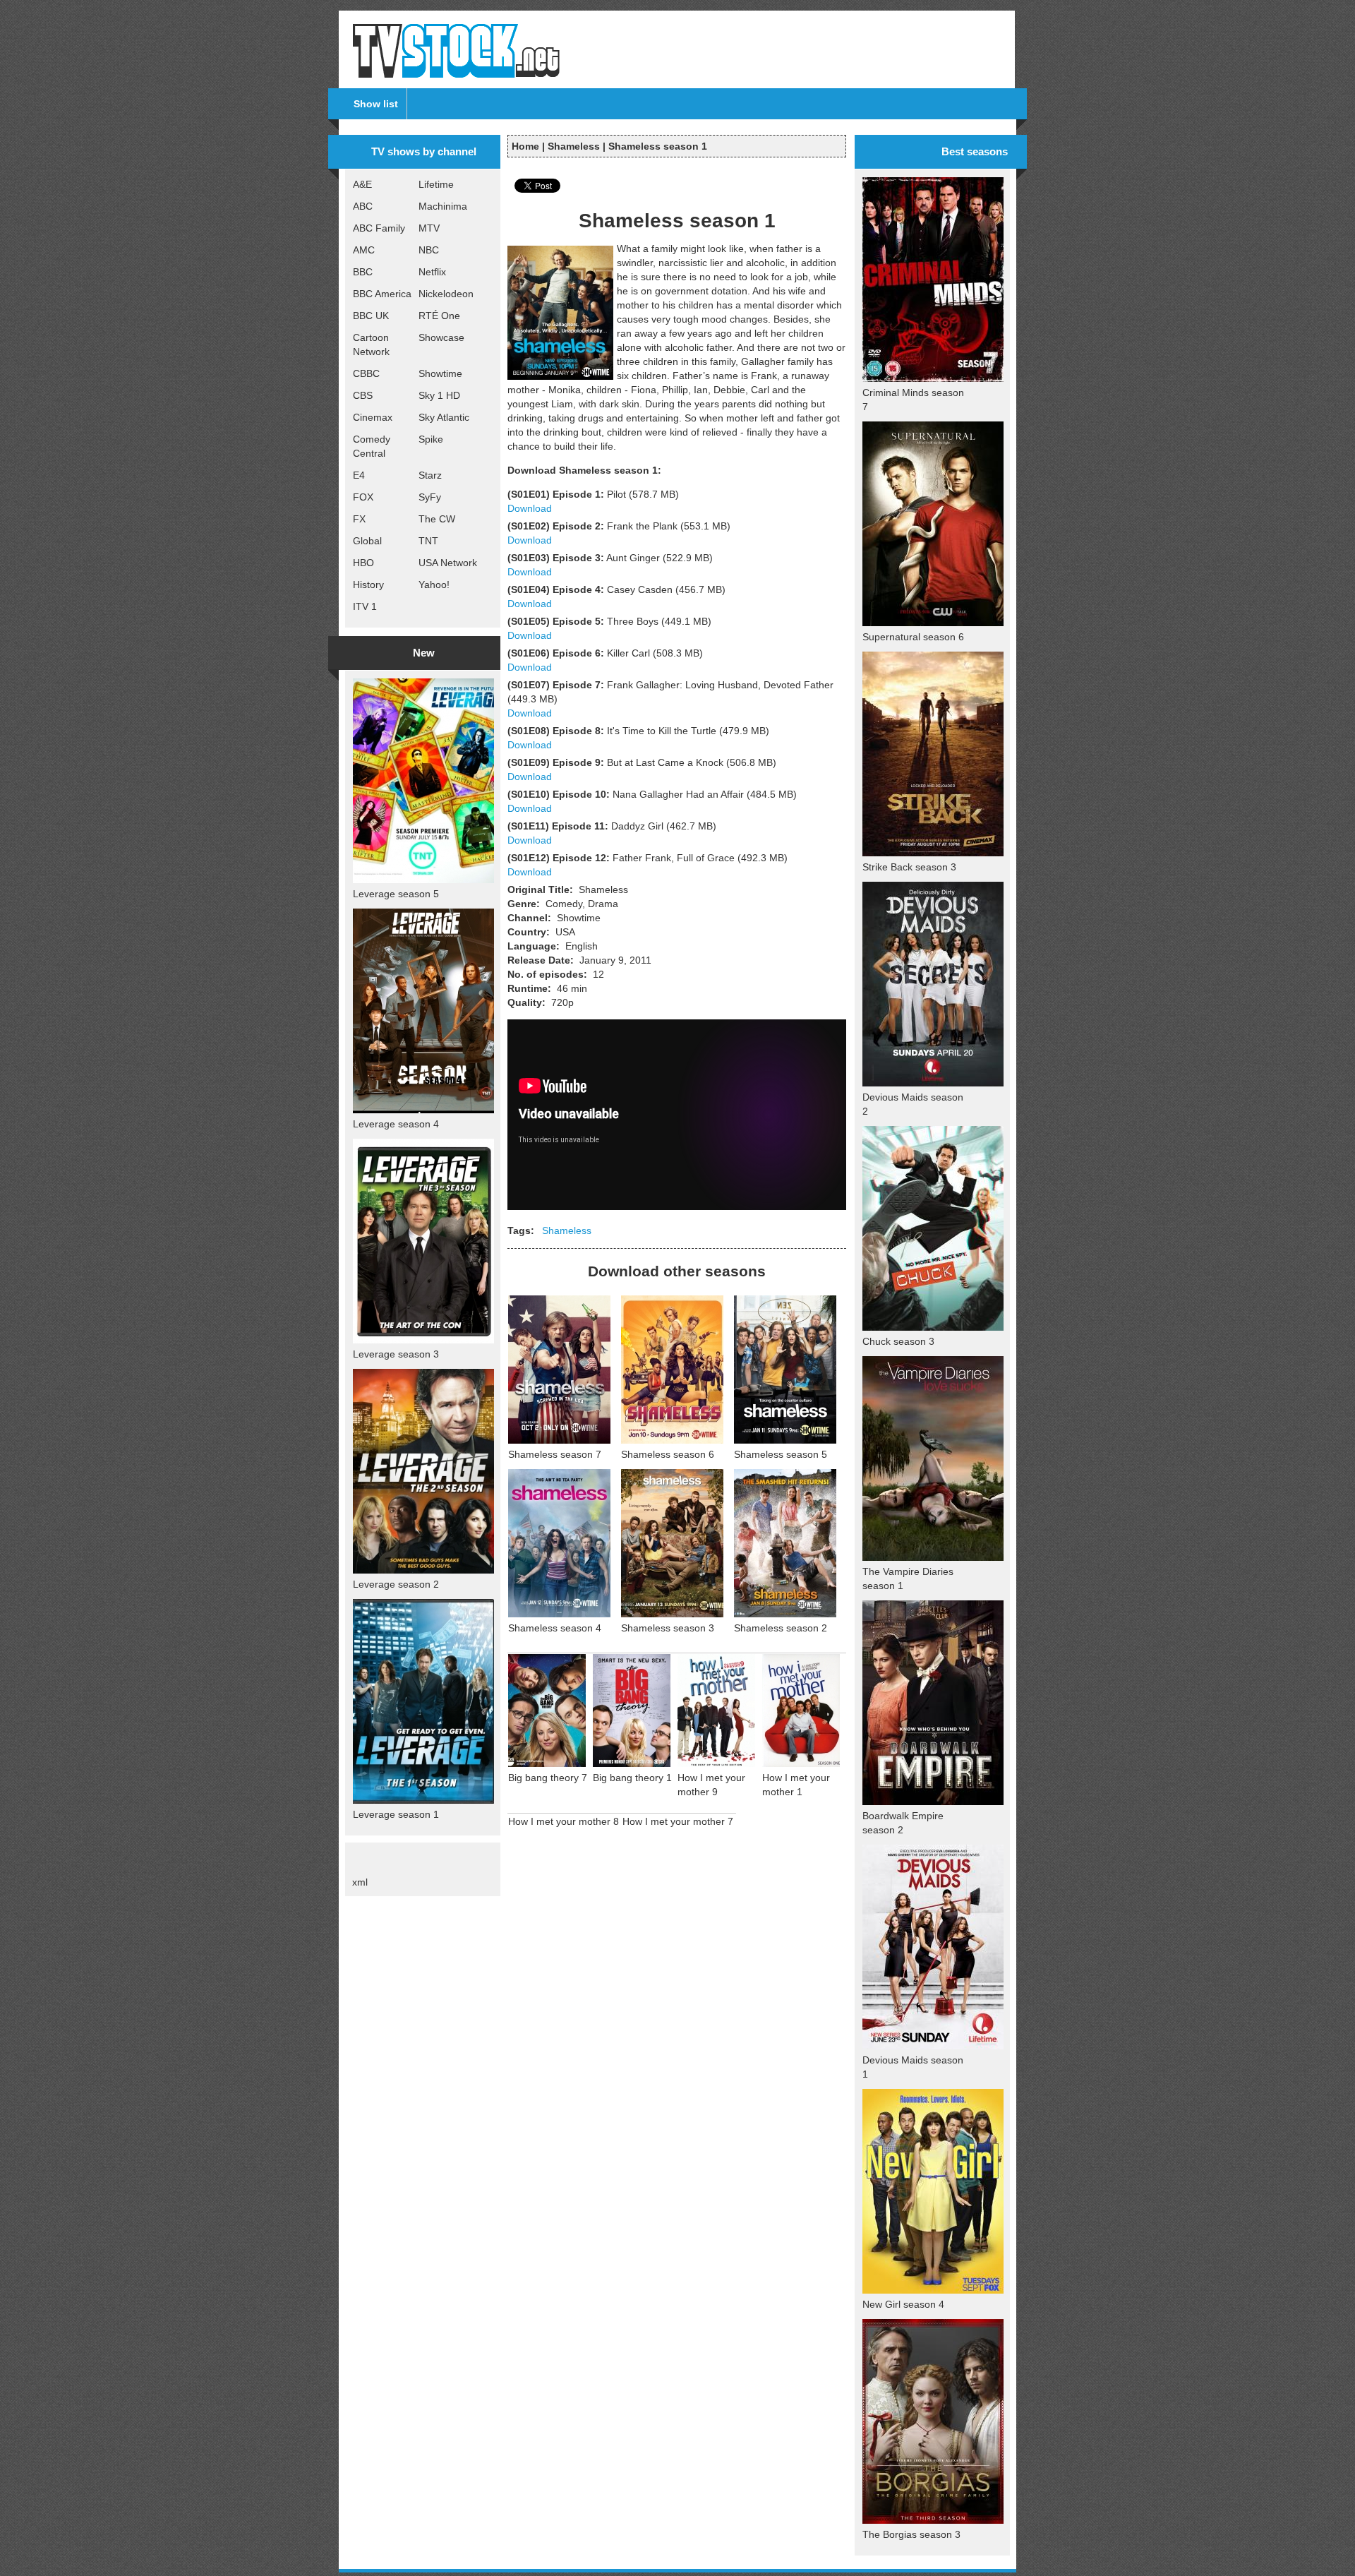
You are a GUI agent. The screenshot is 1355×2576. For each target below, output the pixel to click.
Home (525, 146)
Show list (376, 104)
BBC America (382, 294)
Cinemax (373, 417)
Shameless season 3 (668, 1628)
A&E (362, 184)
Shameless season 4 (555, 1628)
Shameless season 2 (781, 1628)
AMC (364, 250)
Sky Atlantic (444, 417)
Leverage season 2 (396, 1584)
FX (359, 519)
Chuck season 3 (898, 1341)
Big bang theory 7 (548, 1778)
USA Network (448, 563)
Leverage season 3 (396, 1354)
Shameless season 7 (555, 1454)
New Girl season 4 (903, 2304)
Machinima (443, 206)
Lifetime (436, 184)
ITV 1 (365, 606)
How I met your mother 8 (564, 1821)
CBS (363, 395)
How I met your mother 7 (678, 1821)
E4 (359, 475)
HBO (363, 563)
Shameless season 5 (781, 1454)
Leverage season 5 (396, 894)
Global (367, 541)
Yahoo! (434, 585)
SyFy (430, 497)
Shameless (574, 146)
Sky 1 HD (439, 395)
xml (360, 1882)
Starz (430, 475)
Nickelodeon (446, 294)
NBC (429, 250)
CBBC (366, 373)
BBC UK (371, 316)
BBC (363, 272)
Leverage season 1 (396, 1814)
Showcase (441, 337)
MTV (429, 228)
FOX (363, 497)
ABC (363, 206)
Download (530, 508)
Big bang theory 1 (632, 1778)
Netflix (432, 272)
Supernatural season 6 (913, 637)
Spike (431, 439)
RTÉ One (439, 316)
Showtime (440, 373)
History (368, 585)
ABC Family (379, 228)
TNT (428, 541)
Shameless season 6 (668, 1454)
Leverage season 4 (396, 1124)
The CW (437, 519)
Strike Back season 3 (909, 867)
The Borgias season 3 (911, 2534)
